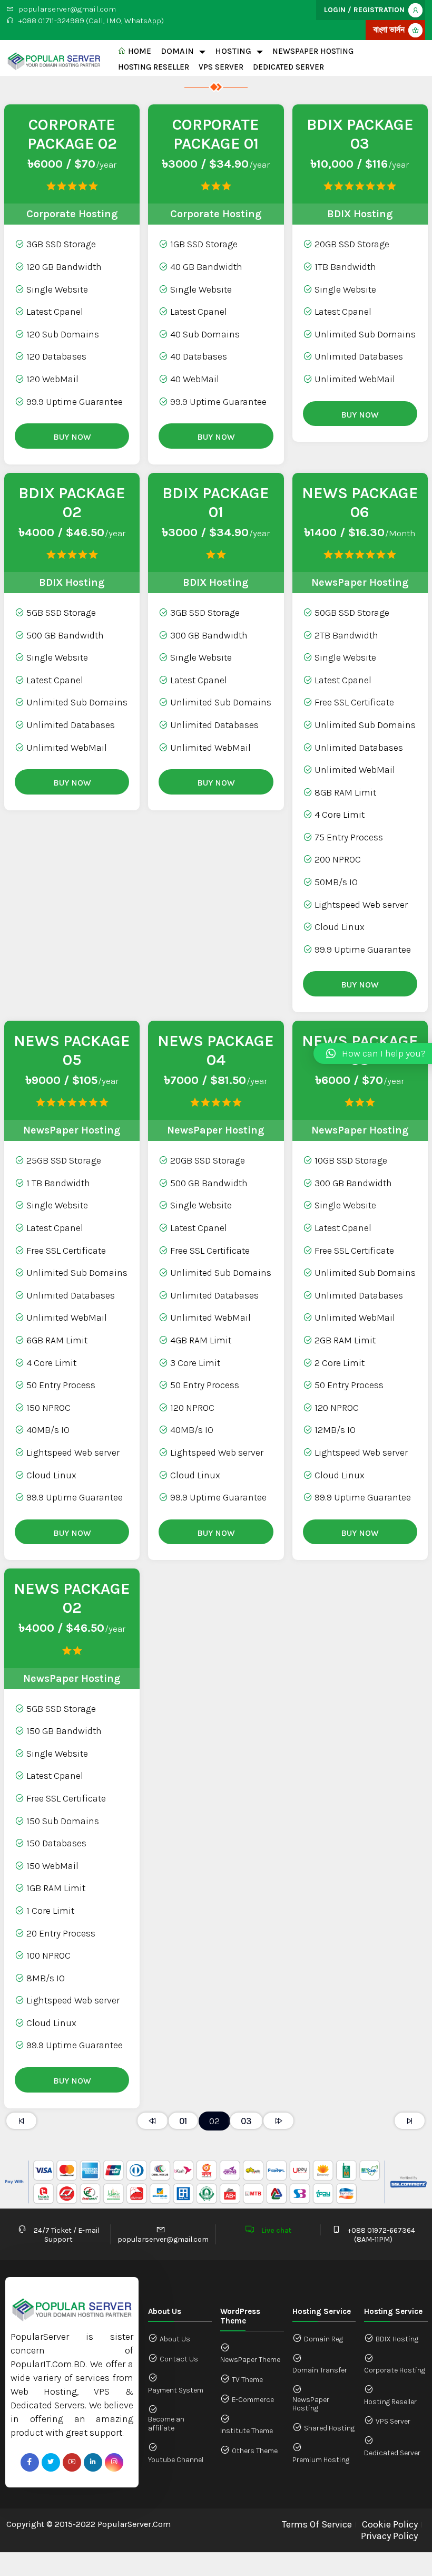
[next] (278, 2121)
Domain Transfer (320, 2370)
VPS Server (221, 67)
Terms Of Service (317, 2525)
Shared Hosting (329, 2428)
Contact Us (179, 2359)
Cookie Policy (390, 2525)
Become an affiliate (166, 2424)
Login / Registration (364, 10)
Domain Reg (323, 2339)
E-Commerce (253, 2400)
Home (139, 51)
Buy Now (72, 437)
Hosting (233, 51)
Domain (177, 51)
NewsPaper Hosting (311, 2404)
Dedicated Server (288, 67)
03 (246, 2121)
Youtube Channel (176, 2460)
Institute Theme (247, 2431)
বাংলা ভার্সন (389, 30)
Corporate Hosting (395, 2370)
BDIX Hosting (397, 2339)
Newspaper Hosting (313, 51)
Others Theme (255, 2451)
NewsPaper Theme (250, 2360)
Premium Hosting (321, 2460)
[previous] (153, 2121)
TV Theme (247, 2380)
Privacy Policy (389, 2536)
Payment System (176, 2390)
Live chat (276, 2230)
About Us (175, 2339)
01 (183, 2121)
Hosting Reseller (154, 67)
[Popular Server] (54, 59)
